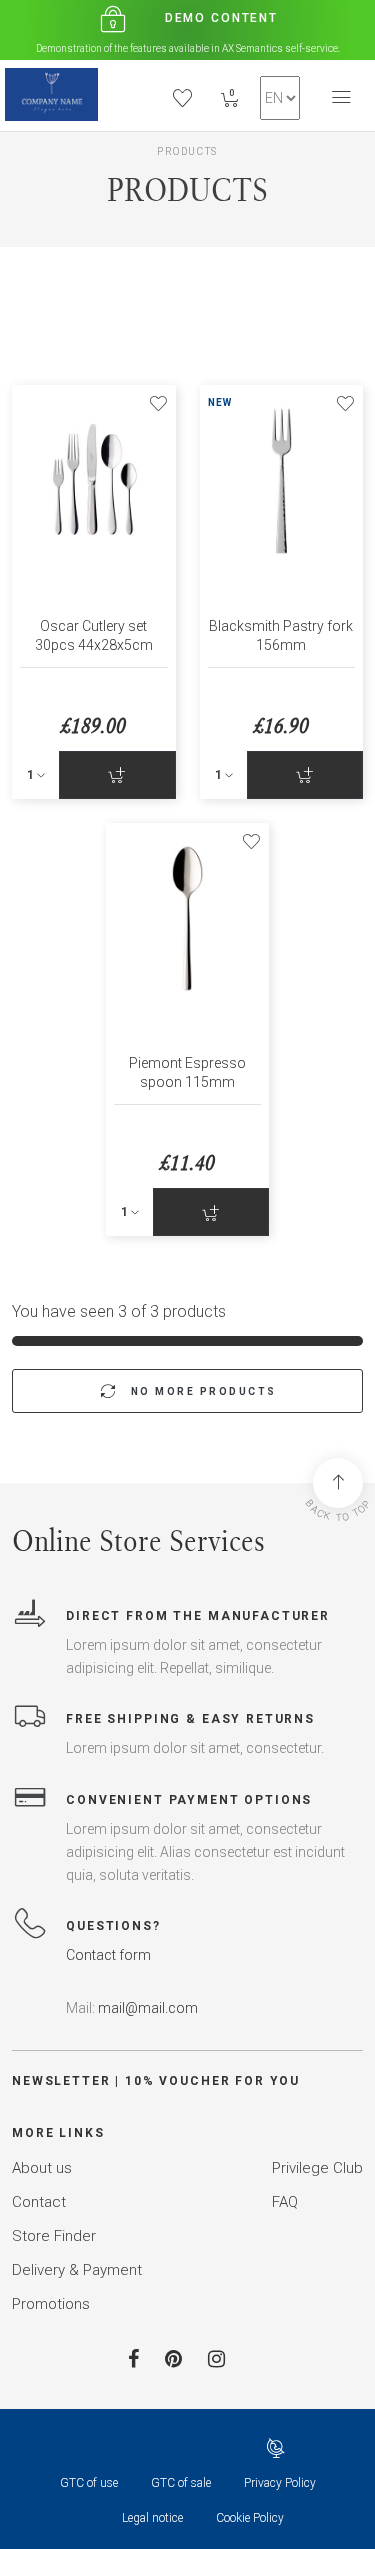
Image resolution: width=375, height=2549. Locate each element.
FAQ (285, 2202)
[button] (280, 98)
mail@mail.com (148, 2008)
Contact (39, 2202)
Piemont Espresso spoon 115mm (187, 1072)
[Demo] (51, 94)
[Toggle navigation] (341, 98)
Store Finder (54, 2236)
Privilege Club (317, 2168)
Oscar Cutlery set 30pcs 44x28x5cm (94, 635)
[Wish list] (158, 403)
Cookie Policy (250, 2518)
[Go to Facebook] (133, 2359)
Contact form (108, 1955)
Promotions (51, 2304)
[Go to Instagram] (216, 2359)
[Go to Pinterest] (173, 2359)
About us (42, 2168)
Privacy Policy (280, 2483)
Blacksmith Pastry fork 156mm (281, 635)
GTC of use (89, 2483)
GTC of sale (181, 2483)
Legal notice (152, 2518)
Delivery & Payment (77, 2270)
